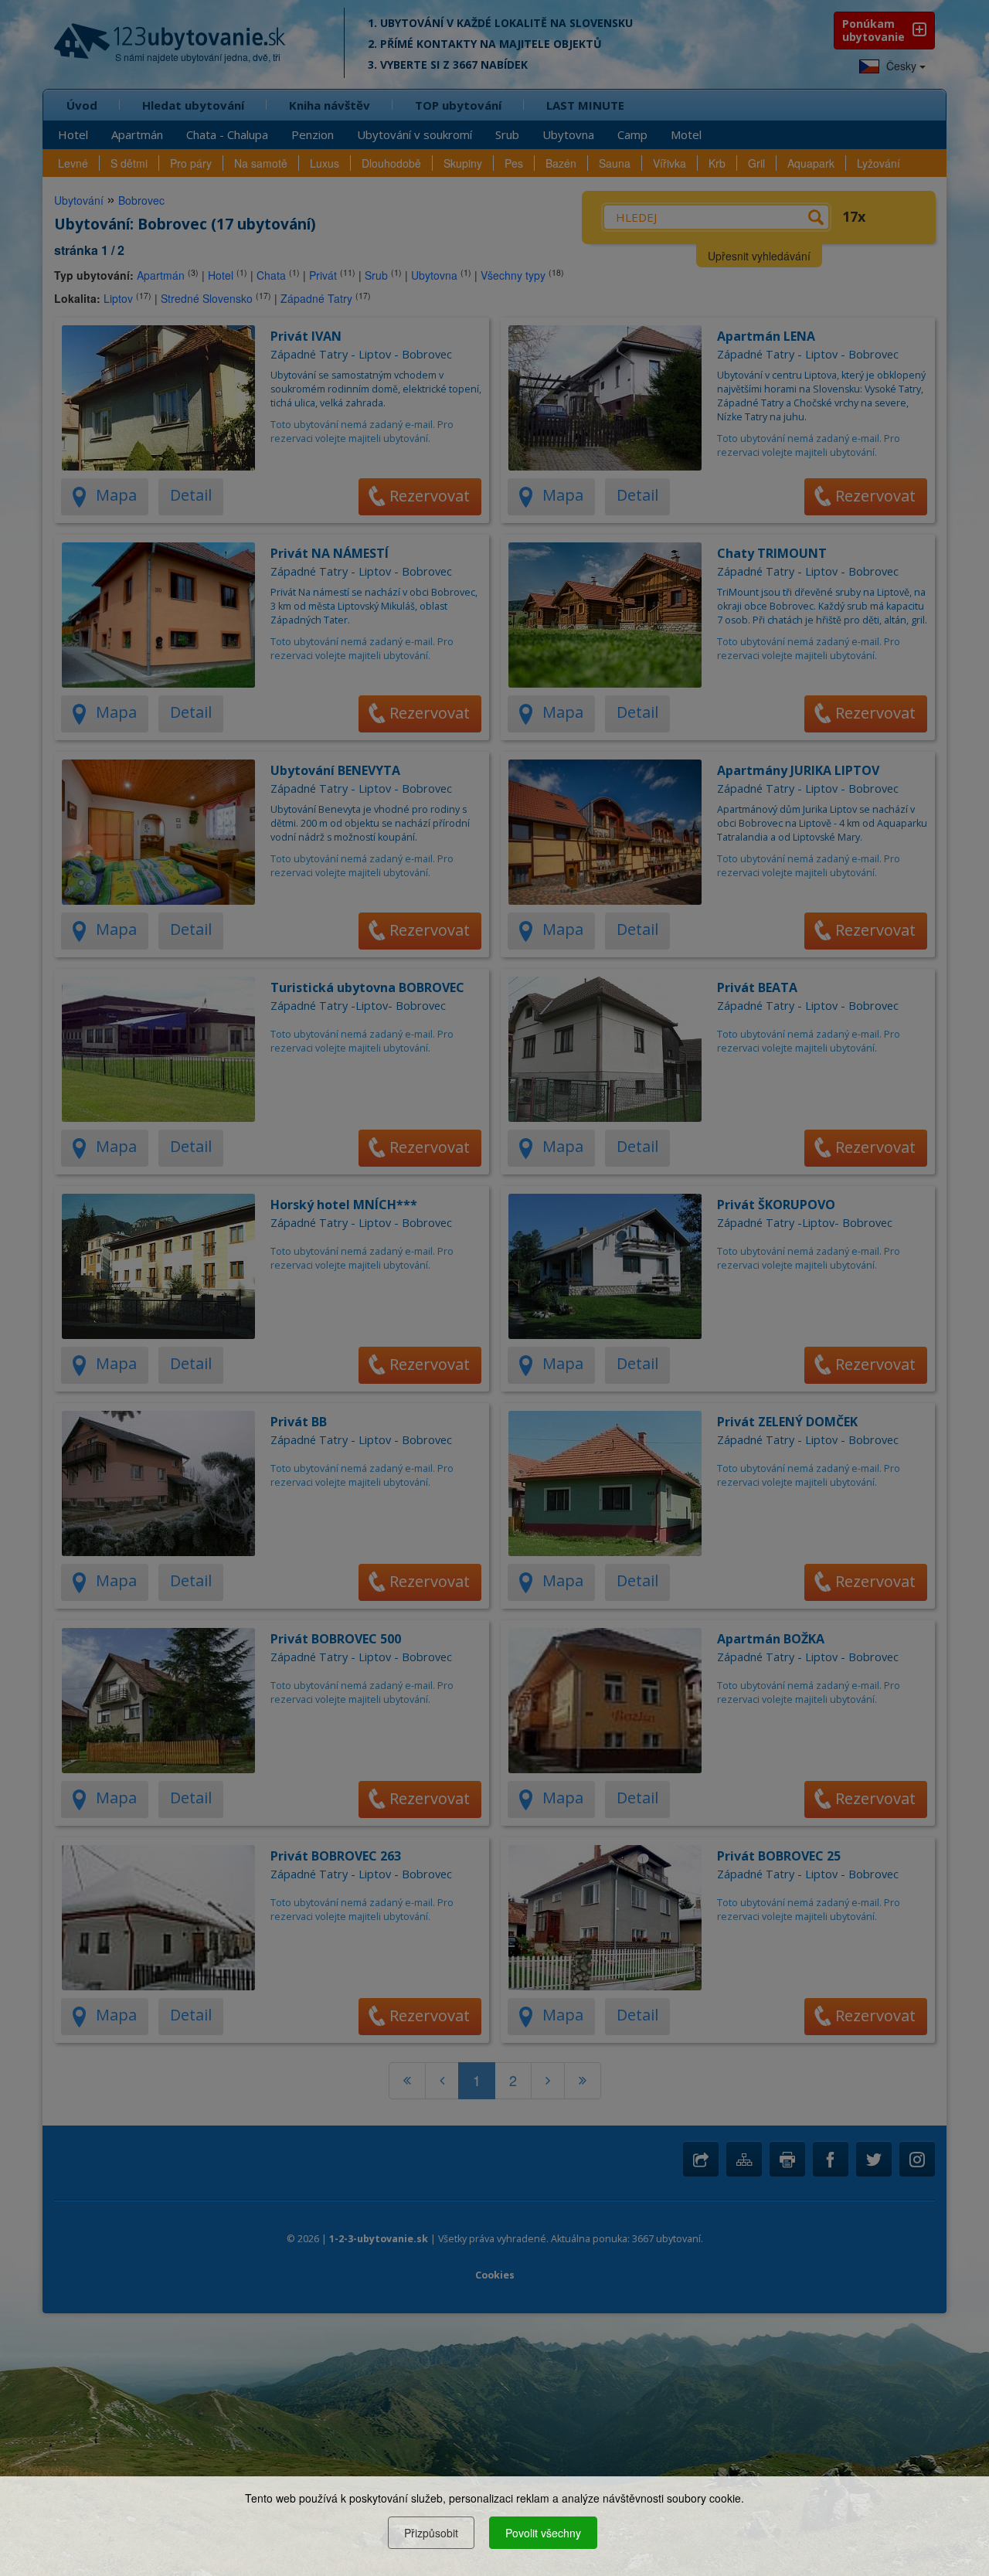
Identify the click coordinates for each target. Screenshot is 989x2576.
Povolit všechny (543, 2533)
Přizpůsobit (431, 2533)
